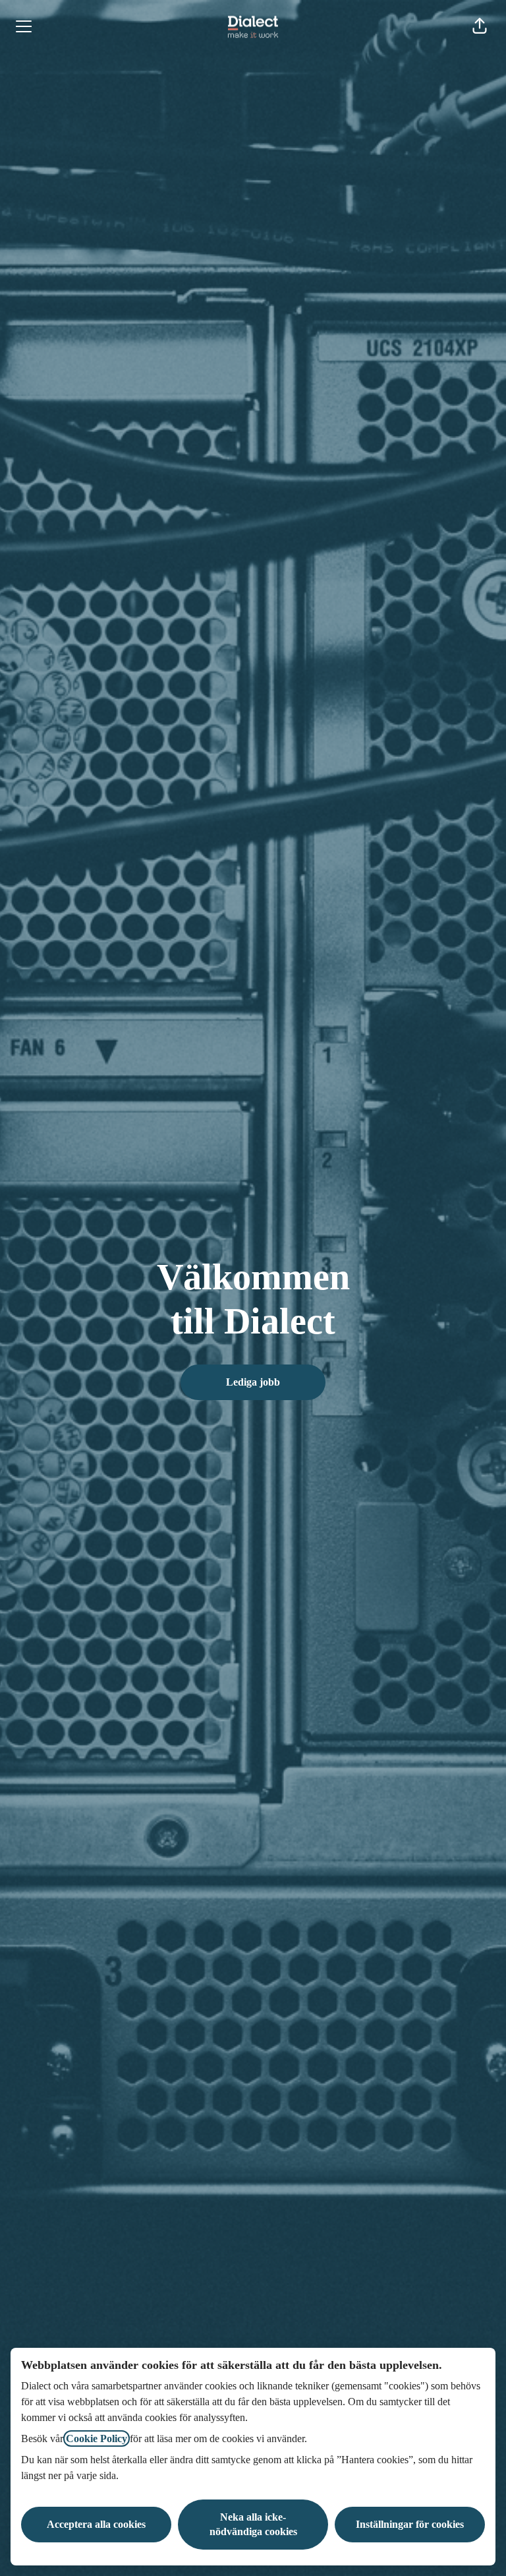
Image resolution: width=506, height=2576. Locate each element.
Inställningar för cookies (410, 2524)
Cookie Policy (97, 2438)
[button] (480, 26)
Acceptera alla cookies (96, 2524)
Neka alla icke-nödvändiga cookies (253, 2524)
